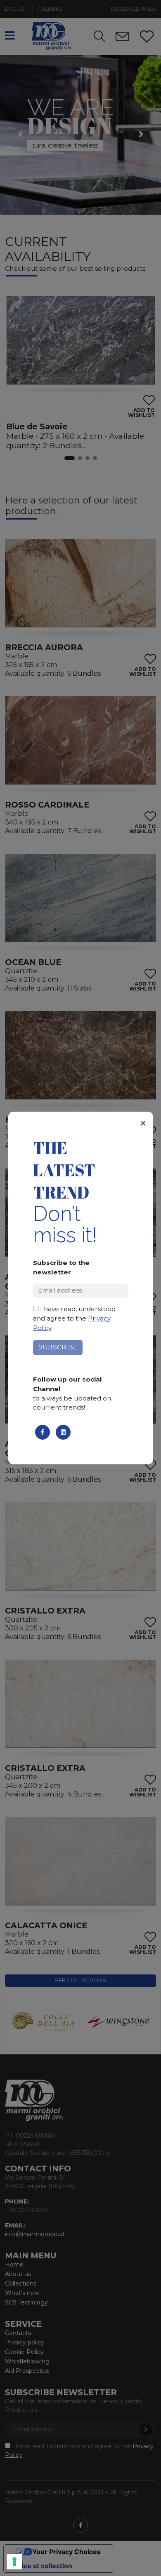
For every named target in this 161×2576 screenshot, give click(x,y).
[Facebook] (43, 1432)
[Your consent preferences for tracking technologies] (14, 2562)
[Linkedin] (63, 1432)
